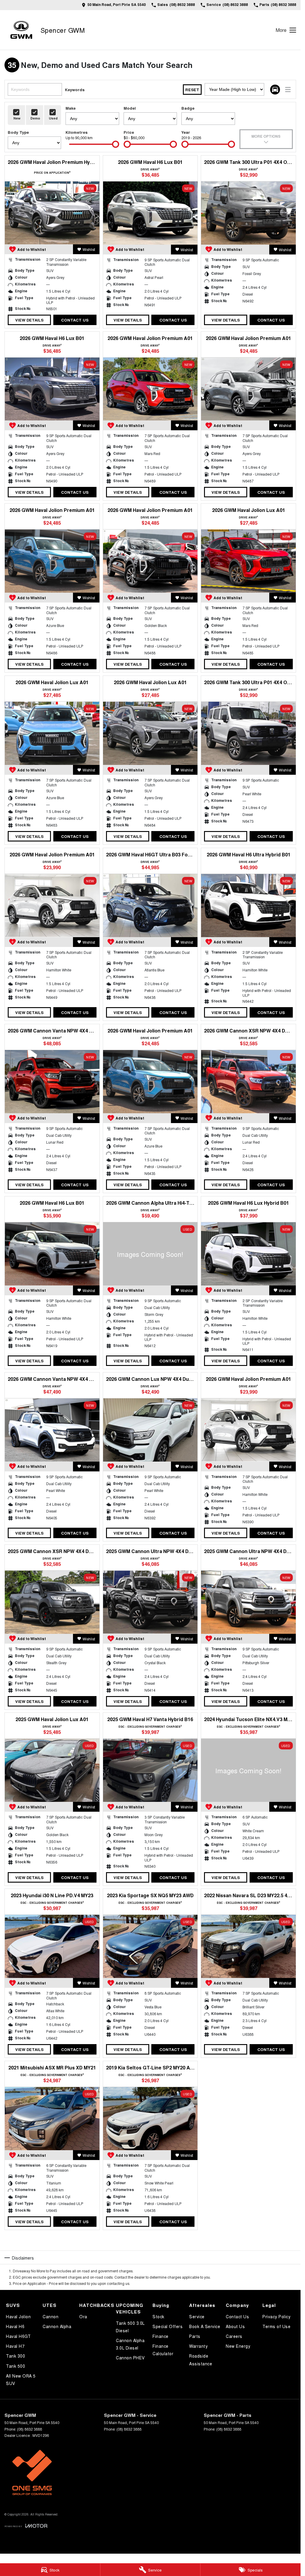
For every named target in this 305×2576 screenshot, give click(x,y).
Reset (192, 90)
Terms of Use (276, 2326)
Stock (158, 2316)
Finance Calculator (163, 2350)
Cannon (50, 2316)
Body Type (18, 132)
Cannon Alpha (57, 2326)
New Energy (238, 2346)
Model (130, 108)
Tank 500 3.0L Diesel (130, 2327)
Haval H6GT (18, 2336)
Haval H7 (15, 2346)
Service (197, 2316)
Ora (83, 2316)
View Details (29, 320)
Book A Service (205, 2326)
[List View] (288, 90)
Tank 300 (15, 2356)
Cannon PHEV (130, 2358)
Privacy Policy (276, 2316)
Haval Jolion (18, 2316)
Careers (234, 2336)
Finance (161, 2336)
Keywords (75, 90)
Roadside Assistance (201, 2360)
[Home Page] (21, 30)
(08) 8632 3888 (29, 2429)
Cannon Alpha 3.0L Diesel (130, 2344)
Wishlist (89, 249)
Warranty (198, 2346)
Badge (188, 108)
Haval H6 (15, 2326)
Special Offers (168, 2326)
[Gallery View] (275, 90)
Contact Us (75, 320)
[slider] (116, 144)
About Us (235, 2326)
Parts (195, 2336)
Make (71, 108)
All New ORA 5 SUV (21, 2379)
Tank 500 (15, 2366)
